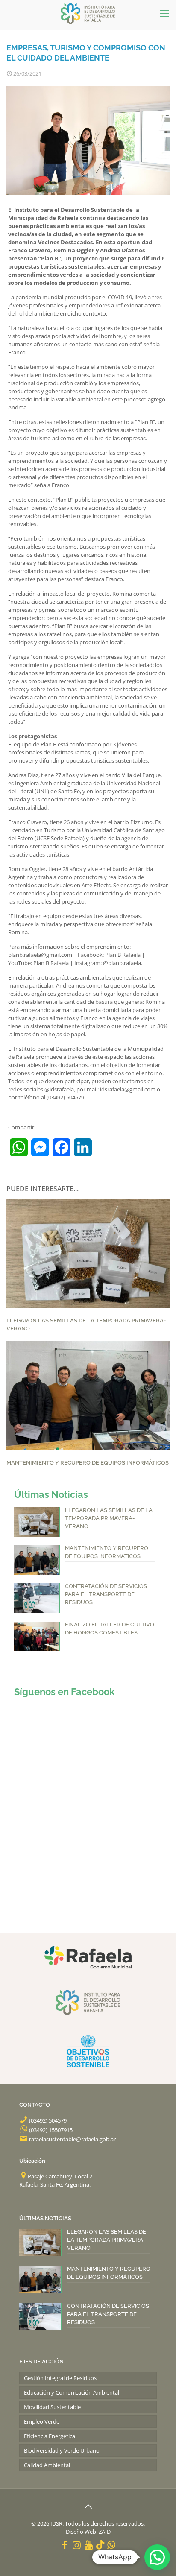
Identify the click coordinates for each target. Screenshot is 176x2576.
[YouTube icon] (89, 2544)
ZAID (105, 2532)
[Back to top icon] (88, 2506)
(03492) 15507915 (51, 2130)
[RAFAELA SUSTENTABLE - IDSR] (88, 13)
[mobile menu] (164, 13)
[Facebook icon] (65, 2544)
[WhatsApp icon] (111, 2544)
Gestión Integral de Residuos (60, 2378)
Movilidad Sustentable (52, 2407)
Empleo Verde (42, 2421)
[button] (157, 2557)
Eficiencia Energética (50, 2436)
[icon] (100, 2544)
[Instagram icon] (77, 2544)
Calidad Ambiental (47, 2465)
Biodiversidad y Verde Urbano (62, 2450)
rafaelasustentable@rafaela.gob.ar (72, 2139)
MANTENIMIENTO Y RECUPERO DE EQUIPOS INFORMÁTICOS (88, 1463)
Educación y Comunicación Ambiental (72, 2392)
